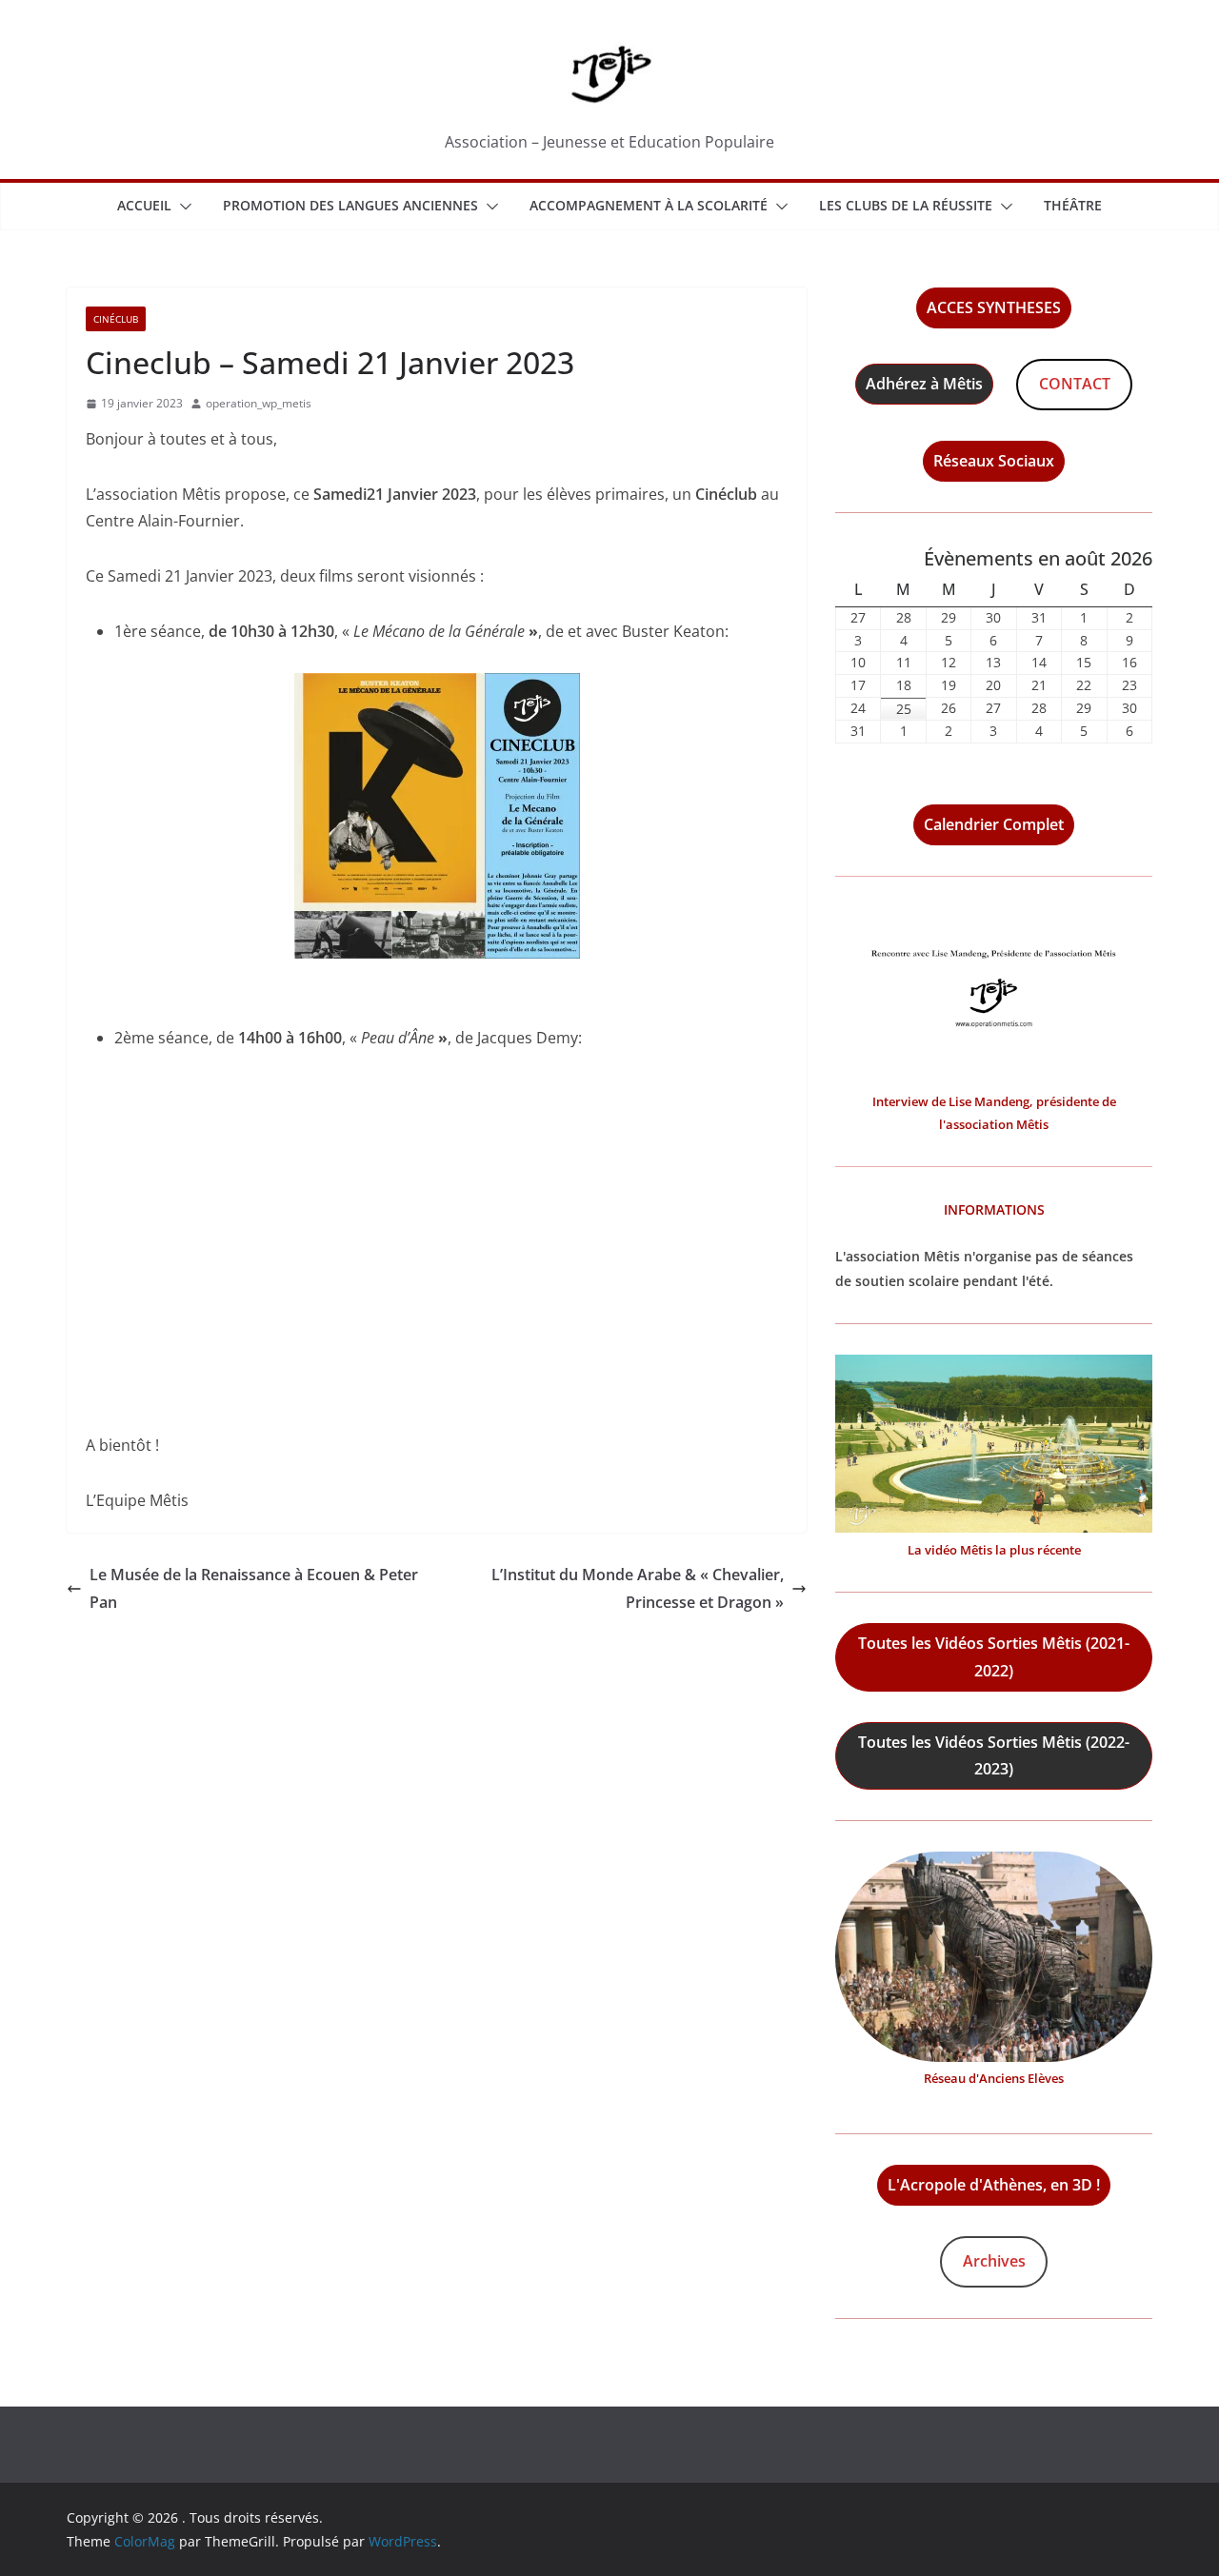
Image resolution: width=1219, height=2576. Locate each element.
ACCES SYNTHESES (994, 307)
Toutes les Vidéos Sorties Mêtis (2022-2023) (994, 1756)
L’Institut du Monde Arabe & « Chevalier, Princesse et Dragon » (638, 1588)
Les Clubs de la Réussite (906, 205)
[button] (182, 207)
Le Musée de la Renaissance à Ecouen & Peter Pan (254, 1588)
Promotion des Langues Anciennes (350, 205)
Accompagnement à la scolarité (649, 205)
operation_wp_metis (259, 403)
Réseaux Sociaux (994, 461)
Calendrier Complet (994, 824)
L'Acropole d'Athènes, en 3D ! (994, 2185)
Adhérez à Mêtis (924, 384)
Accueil (144, 205)
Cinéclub (116, 319)
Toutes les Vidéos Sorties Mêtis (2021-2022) (994, 1657)
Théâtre (1073, 205)
